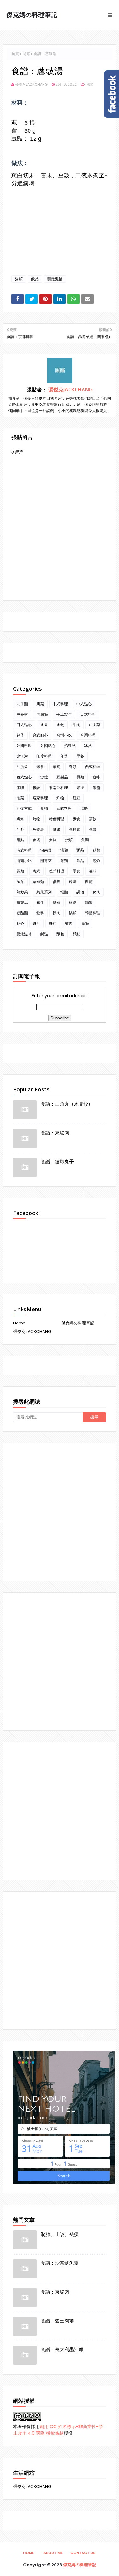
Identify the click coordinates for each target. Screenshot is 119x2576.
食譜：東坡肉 (55, 1133)
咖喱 (20, 787)
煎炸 (96, 861)
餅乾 (89, 882)
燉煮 (56, 902)
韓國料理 (93, 913)
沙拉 (44, 777)
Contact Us (83, 2553)
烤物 (36, 819)
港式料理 (24, 850)
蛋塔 (36, 840)
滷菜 (20, 882)
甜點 (20, 840)
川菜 (40, 704)
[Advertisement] (60, 1512)
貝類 (80, 777)
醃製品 (22, 902)
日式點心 (24, 725)
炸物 (60, 798)
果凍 (80, 787)
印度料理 (44, 756)
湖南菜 (46, 850)
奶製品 (70, 746)
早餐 (80, 756)
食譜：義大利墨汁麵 (62, 2349)
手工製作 (64, 714)
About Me (53, 2553)
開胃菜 (46, 861)
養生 (40, 902)
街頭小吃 (24, 861)
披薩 (36, 787)
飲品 (35, 279)
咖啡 (96, 777)
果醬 (96, 787)
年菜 (64, 756)
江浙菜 (22, 767)
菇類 (96, 850)
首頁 (15, 54)
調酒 (80, 892)
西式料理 (93, 767)
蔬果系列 (44, 892)
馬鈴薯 (38, 829)
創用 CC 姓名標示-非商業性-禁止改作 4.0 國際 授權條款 (58, 2430)
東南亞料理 (58, 787)
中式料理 (60, 704)
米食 (40, 767)
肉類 (73, 767)
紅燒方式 (24, 808)
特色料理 (56, 819)
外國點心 (48, 746)
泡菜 (20, 798)
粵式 (36, 871)
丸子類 (22, 704)
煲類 (20, 871)
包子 (20, 735)
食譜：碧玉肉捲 (57, 2320)
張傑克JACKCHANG (31, 84)
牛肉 (76, 725)
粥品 (80, 850)
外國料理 (24, 746)
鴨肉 (56, 913)
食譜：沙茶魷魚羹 (60, 2263)
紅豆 (76, 798)
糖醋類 (22, 913)
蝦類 (64, 892)
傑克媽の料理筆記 (32, 15)
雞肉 (69, 923)
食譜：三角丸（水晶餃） (67, 1104)
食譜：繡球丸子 (57, 1161)
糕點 (73, 902)
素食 (76, 819)
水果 (44, 725)
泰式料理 (64, 808)
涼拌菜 (75, 829)
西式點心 (24, 777)
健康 (56, 829)
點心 (20, 923)
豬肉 (96, 892)
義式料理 (56, 871)
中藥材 (22, 714)
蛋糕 (53, 840)
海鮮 (84, 808)
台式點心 (40, 735)
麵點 (76, 934)
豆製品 (62, 777)
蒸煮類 (38, 882)
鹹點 (44, 934)
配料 (20, 829)
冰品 (88, 746)
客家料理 (40, 798)
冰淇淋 (22, 756)
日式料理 (88, 714)
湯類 (26, 54)
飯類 (64, 861)
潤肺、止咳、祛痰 (60, 2234)
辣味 (73, 882)
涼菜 (93, 829)
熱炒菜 (22, 892)
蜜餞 (56, 882)
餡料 (40, 913)
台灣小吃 (64, 735)
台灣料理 (88, 735)
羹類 (85, 923)
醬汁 (36, 923)
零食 (76, 871)
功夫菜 (95, 725)
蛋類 (69, 840)
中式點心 (84, 704)
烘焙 (20, 819)
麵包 (60, 934)
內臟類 (42, 714)
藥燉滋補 (55, 279)
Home (19, 1323)
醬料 (53, 923)
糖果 (89, 902)
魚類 (85, 840)
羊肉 (56, 767)
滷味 (93, 871)
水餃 (60, 725)
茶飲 (93, 819)
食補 (44, 808)
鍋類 (73, 913)
